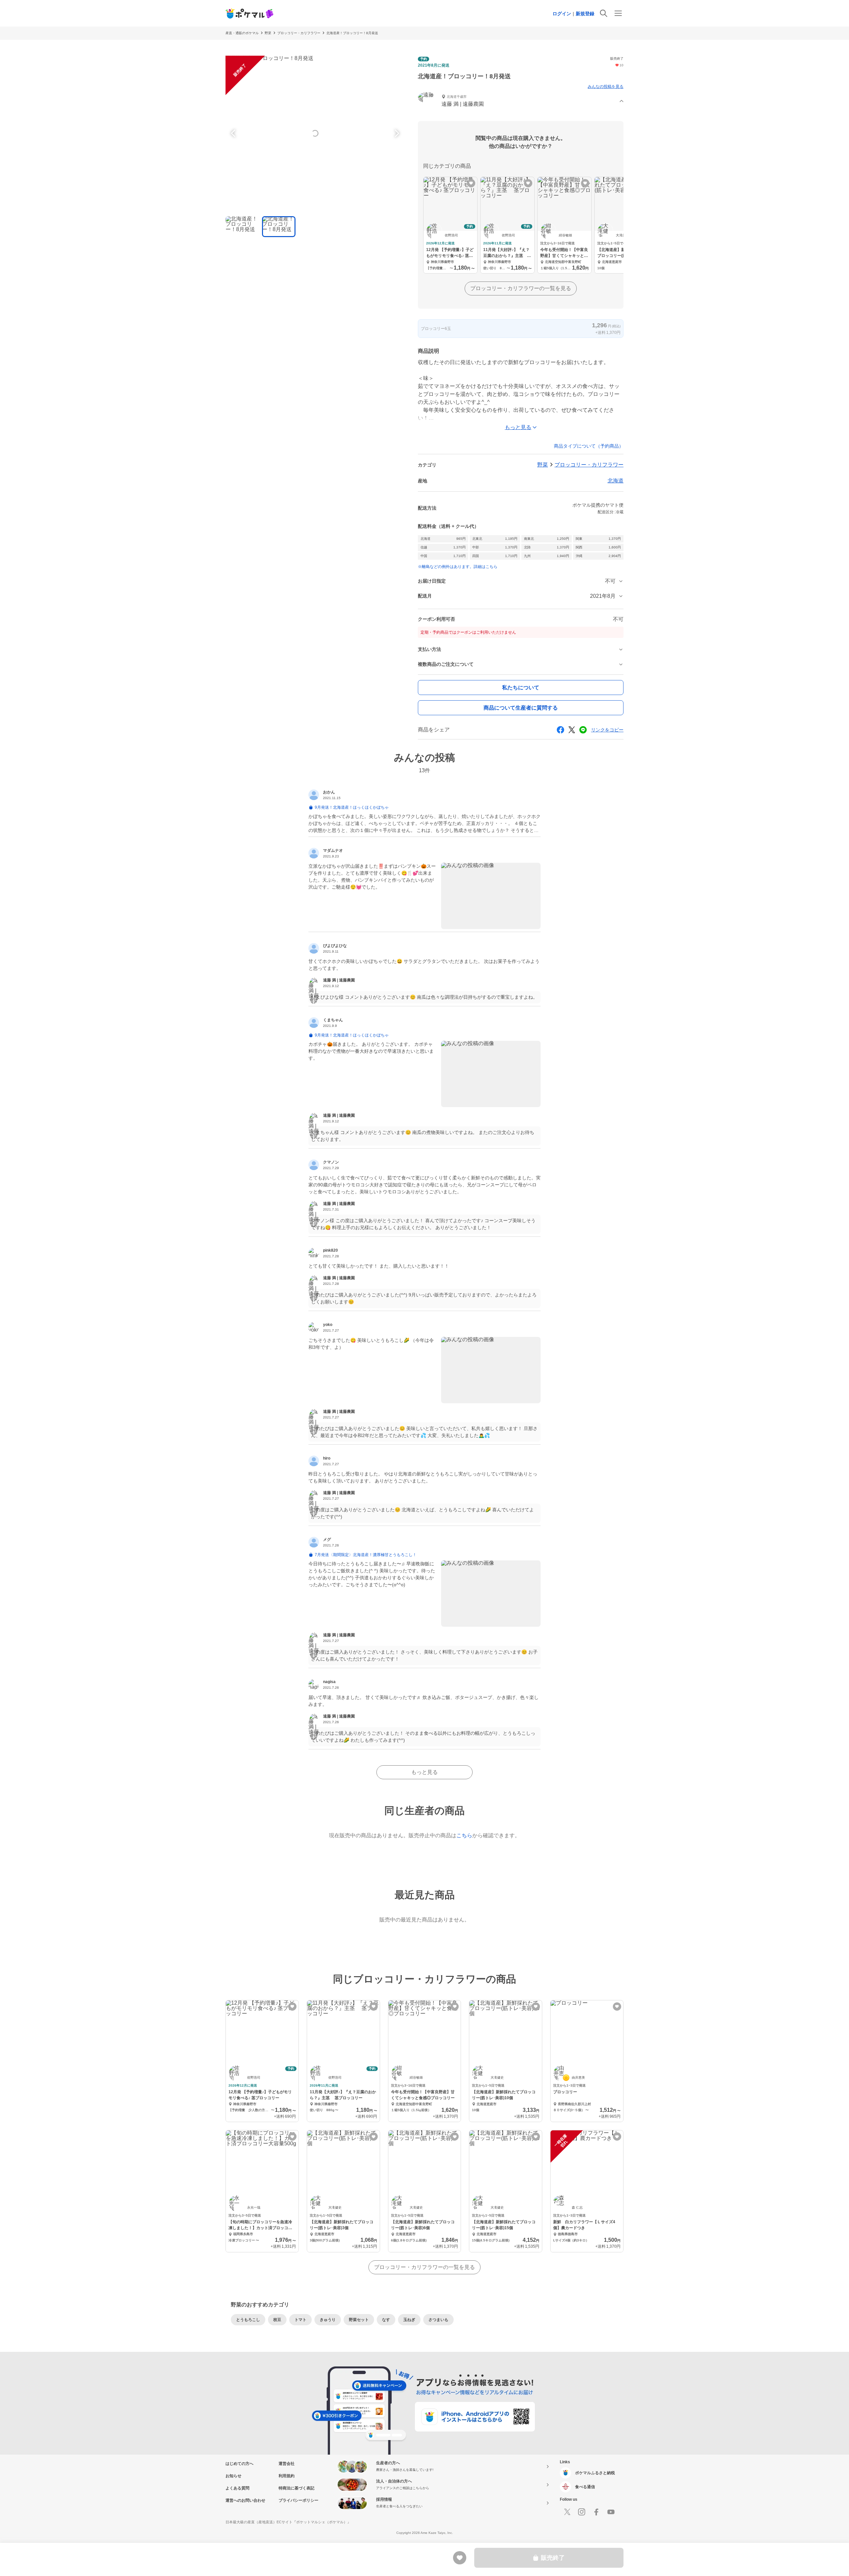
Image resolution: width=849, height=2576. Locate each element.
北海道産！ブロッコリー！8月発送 (352, 33)
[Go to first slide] (396, 133)
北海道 (616, 481)
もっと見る (424, 1772)
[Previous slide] (234, 133)
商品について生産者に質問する (521, 708)
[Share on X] (572, 730)
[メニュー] (618, 13)
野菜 (268, 33)
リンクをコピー (607, 730)
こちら (464, 1835)
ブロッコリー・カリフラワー (299, 33)
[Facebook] (596, 2512)
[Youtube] (611, 2512)
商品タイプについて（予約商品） (589, 446)
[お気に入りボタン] (471, 183)
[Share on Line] (583, 730)
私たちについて (521, 688)
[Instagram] (582, 2512)
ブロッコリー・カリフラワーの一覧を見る (521, 288)
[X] (567, 2512)
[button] (521, 101)
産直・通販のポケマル (242, 33)
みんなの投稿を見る (606, 87)
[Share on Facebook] (560, 730)
